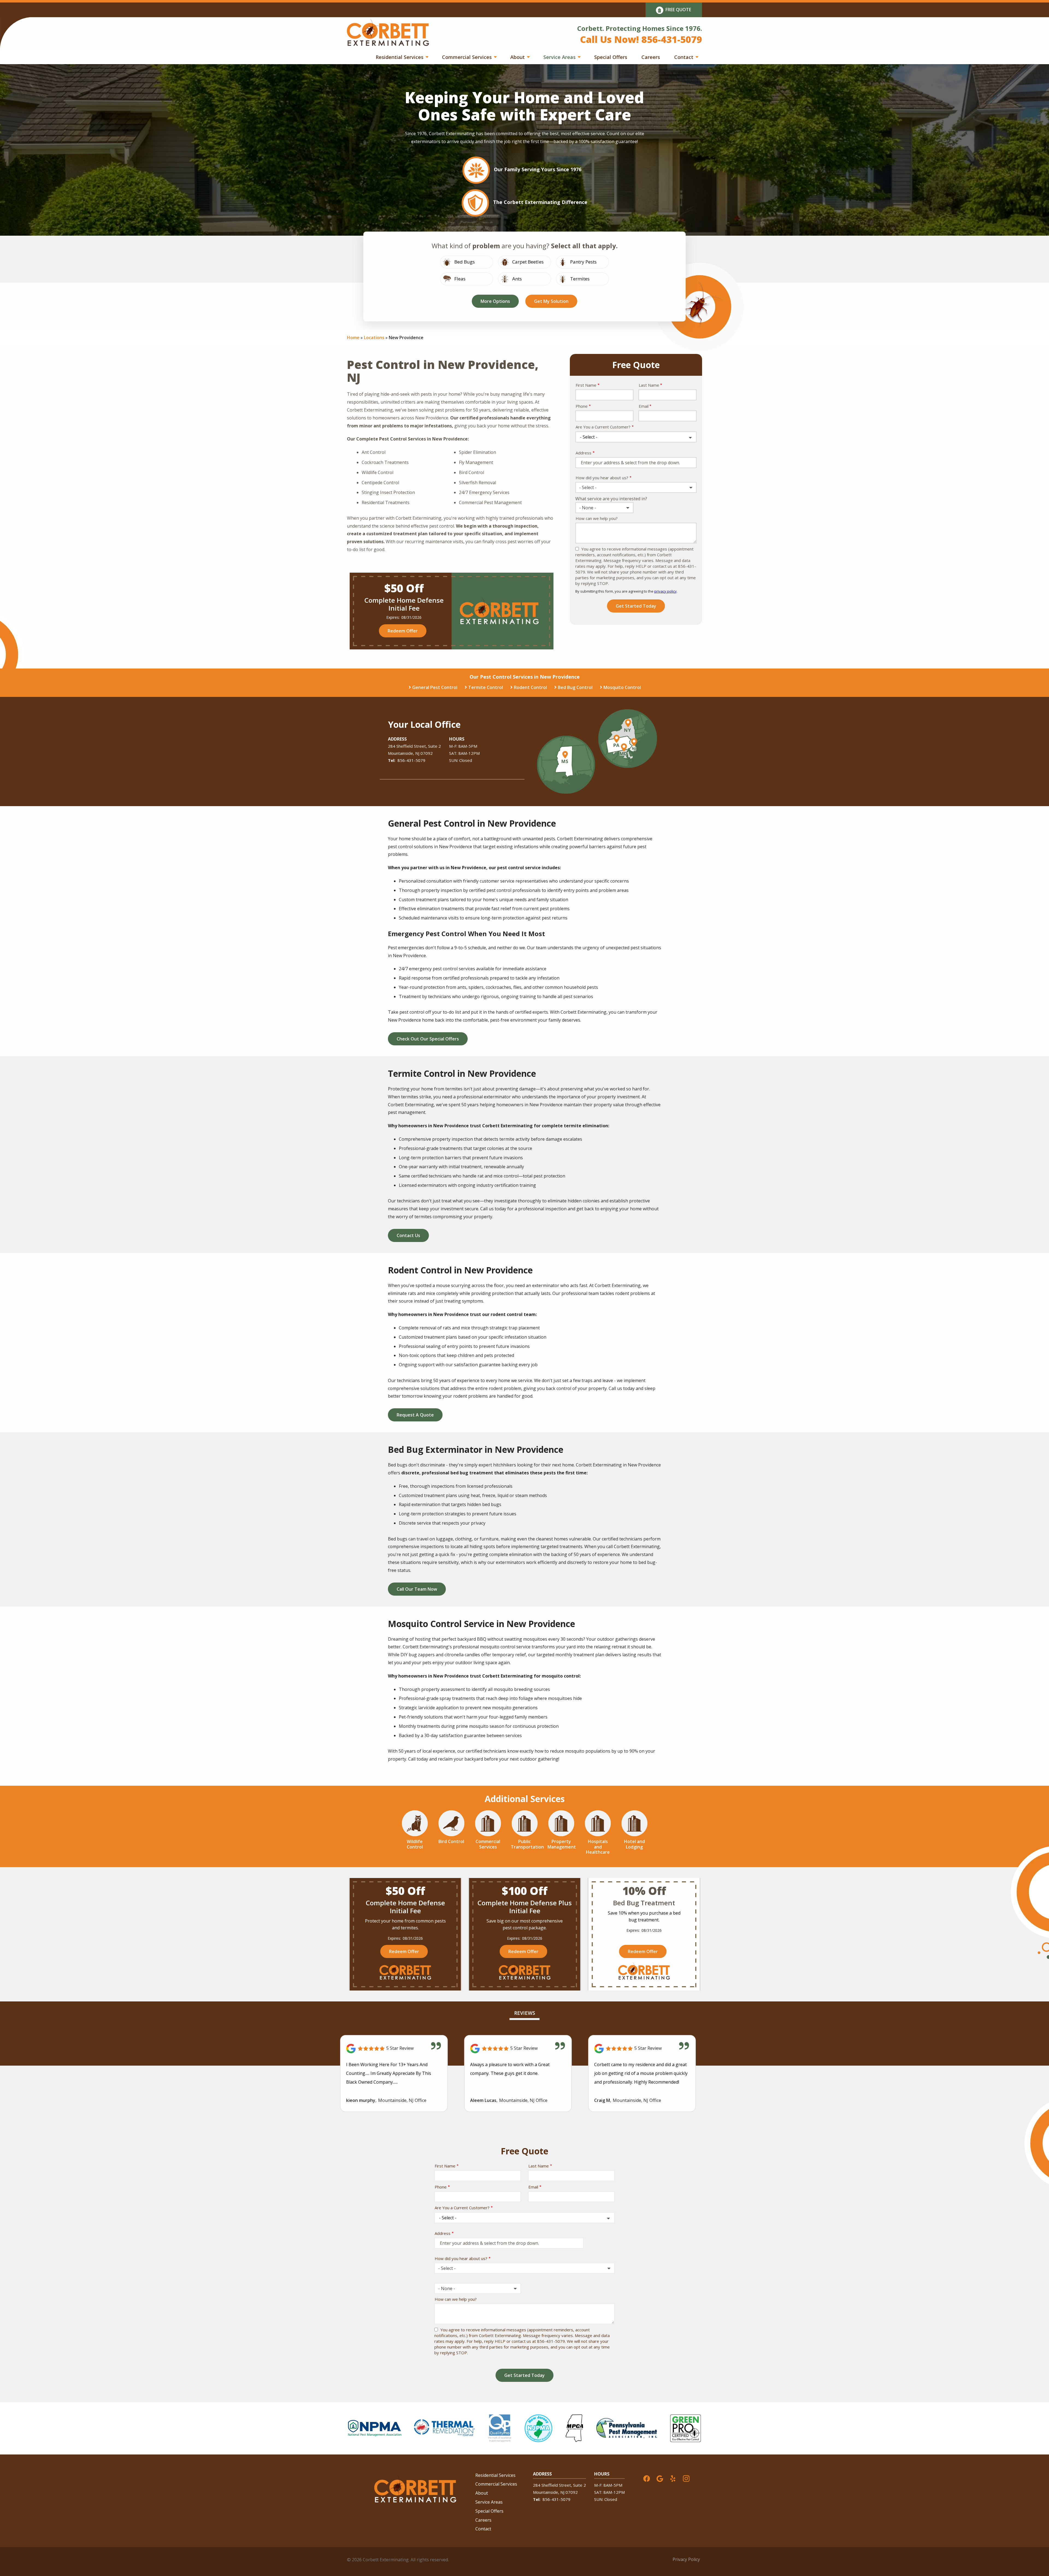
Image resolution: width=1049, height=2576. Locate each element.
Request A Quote (415, 1415)
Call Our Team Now (417, 1589)
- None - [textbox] (588, 508)
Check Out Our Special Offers (428, 1039)
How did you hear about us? (602, 478)
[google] (660, 2478)
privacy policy (665, 591)
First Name (586, 385)
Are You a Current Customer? (603, 427)
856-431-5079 (411, 760)
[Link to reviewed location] (394, 2049)
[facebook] (647, 2478)
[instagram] (686, 2478)
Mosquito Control (622, 687)
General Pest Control (435, 687)
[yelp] (673, 2478)
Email (644, 406)
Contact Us (408, 1235)
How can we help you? (597, 518)
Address (584, 453)
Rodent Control (530, 687)
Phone (582, 406)
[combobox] (636, 487)
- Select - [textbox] (588, 487)
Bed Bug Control (575, 687)
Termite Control (486, 687)
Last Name (649, 385)
